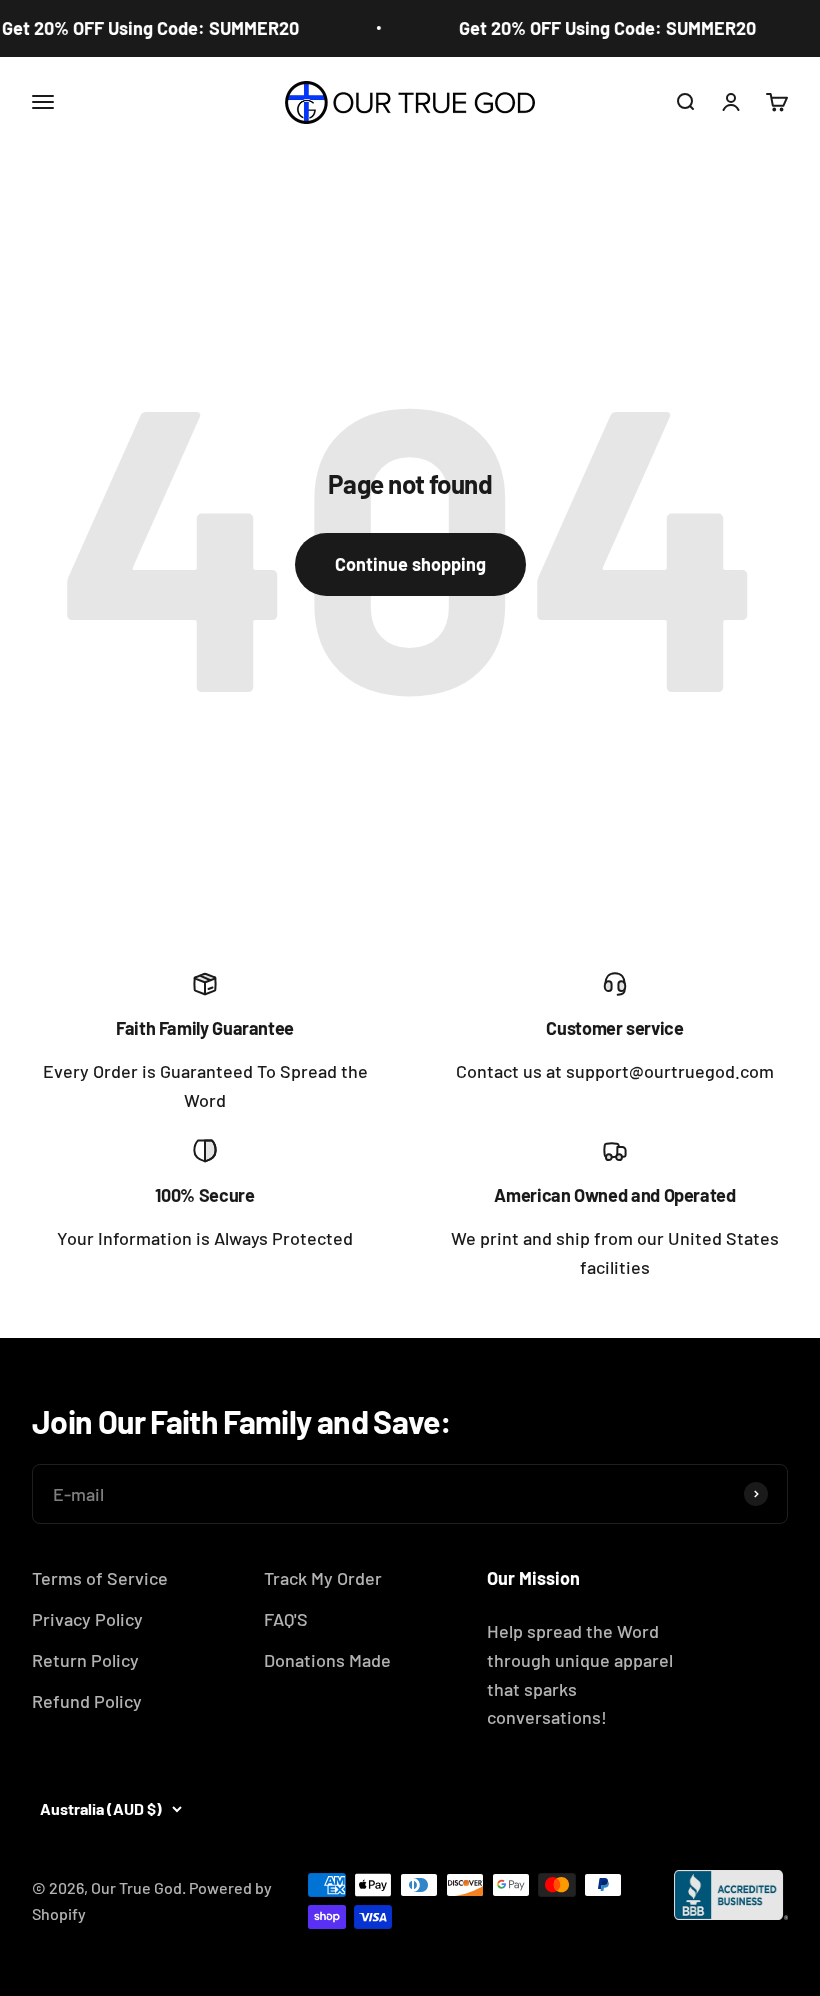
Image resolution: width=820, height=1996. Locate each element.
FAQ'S (286, 1619)
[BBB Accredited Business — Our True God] (731, 1895)
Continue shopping (410, 564)
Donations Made (327, 1660)
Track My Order (323, 1578)
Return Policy (85, 1660)
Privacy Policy (87, 1619)
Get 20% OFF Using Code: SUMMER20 (599, 28)
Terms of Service (100, 1578)
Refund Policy (87, 1701)
